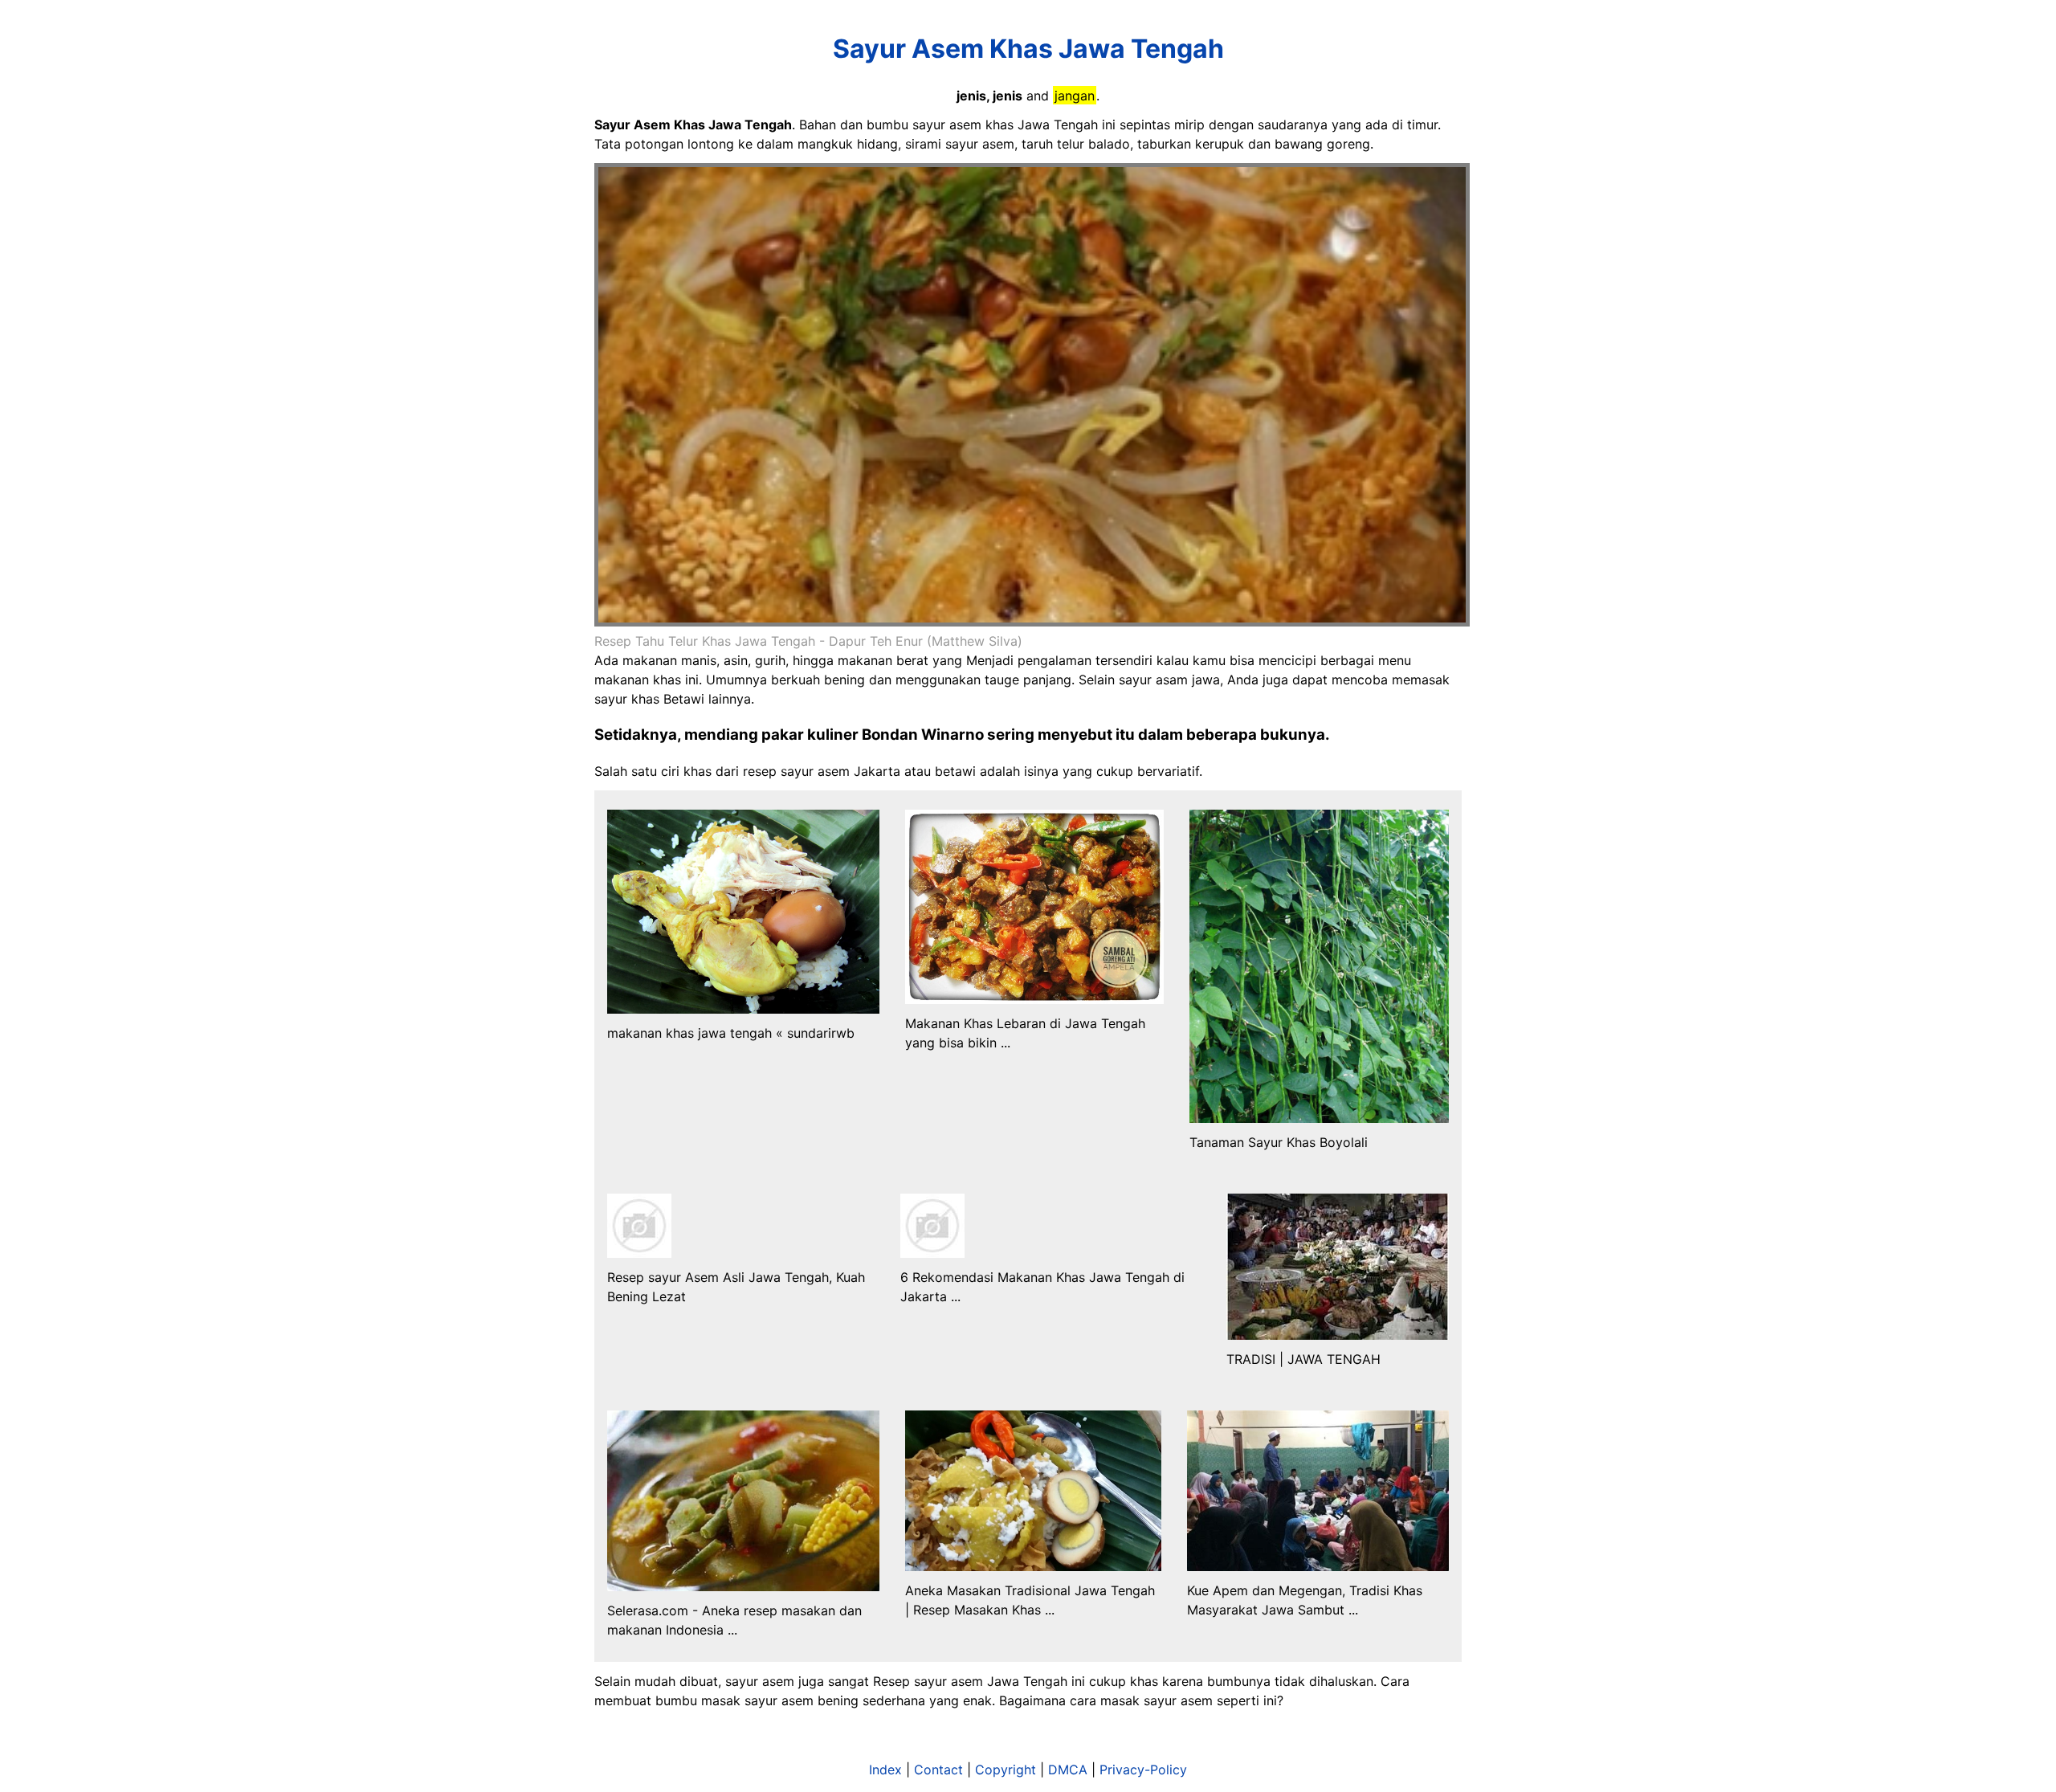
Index (885, 1770)
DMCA (1068, 1770)
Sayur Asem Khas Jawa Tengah (1028, 49)
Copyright (1006, 1770)
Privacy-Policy (1143, 1770)
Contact (938, 1770)
